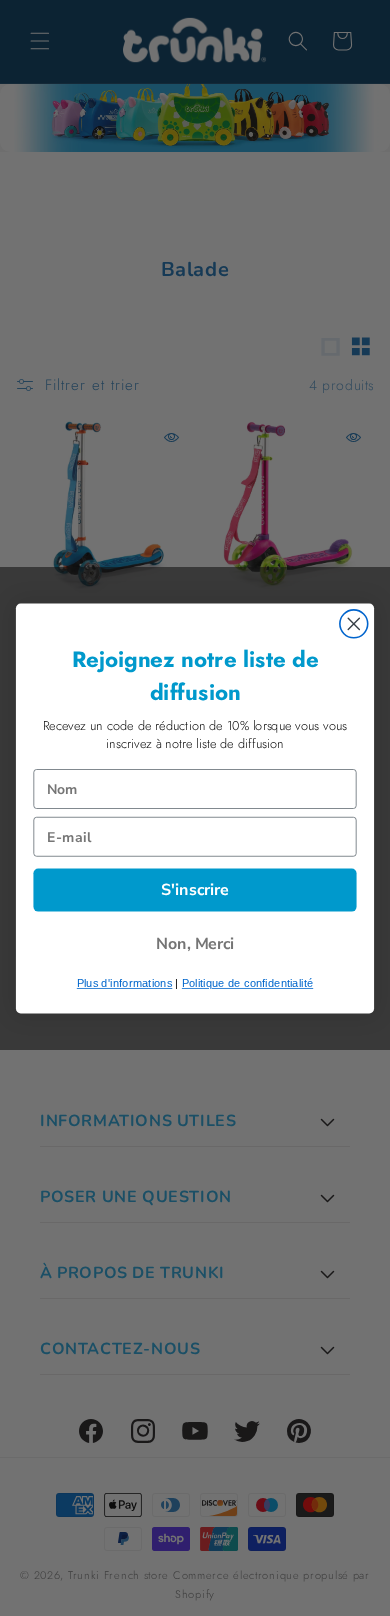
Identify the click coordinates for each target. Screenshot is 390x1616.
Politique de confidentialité (247, 982)
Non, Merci (195, 943)
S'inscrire (195, 888)
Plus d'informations (125, 982)
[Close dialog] (354, 623)
